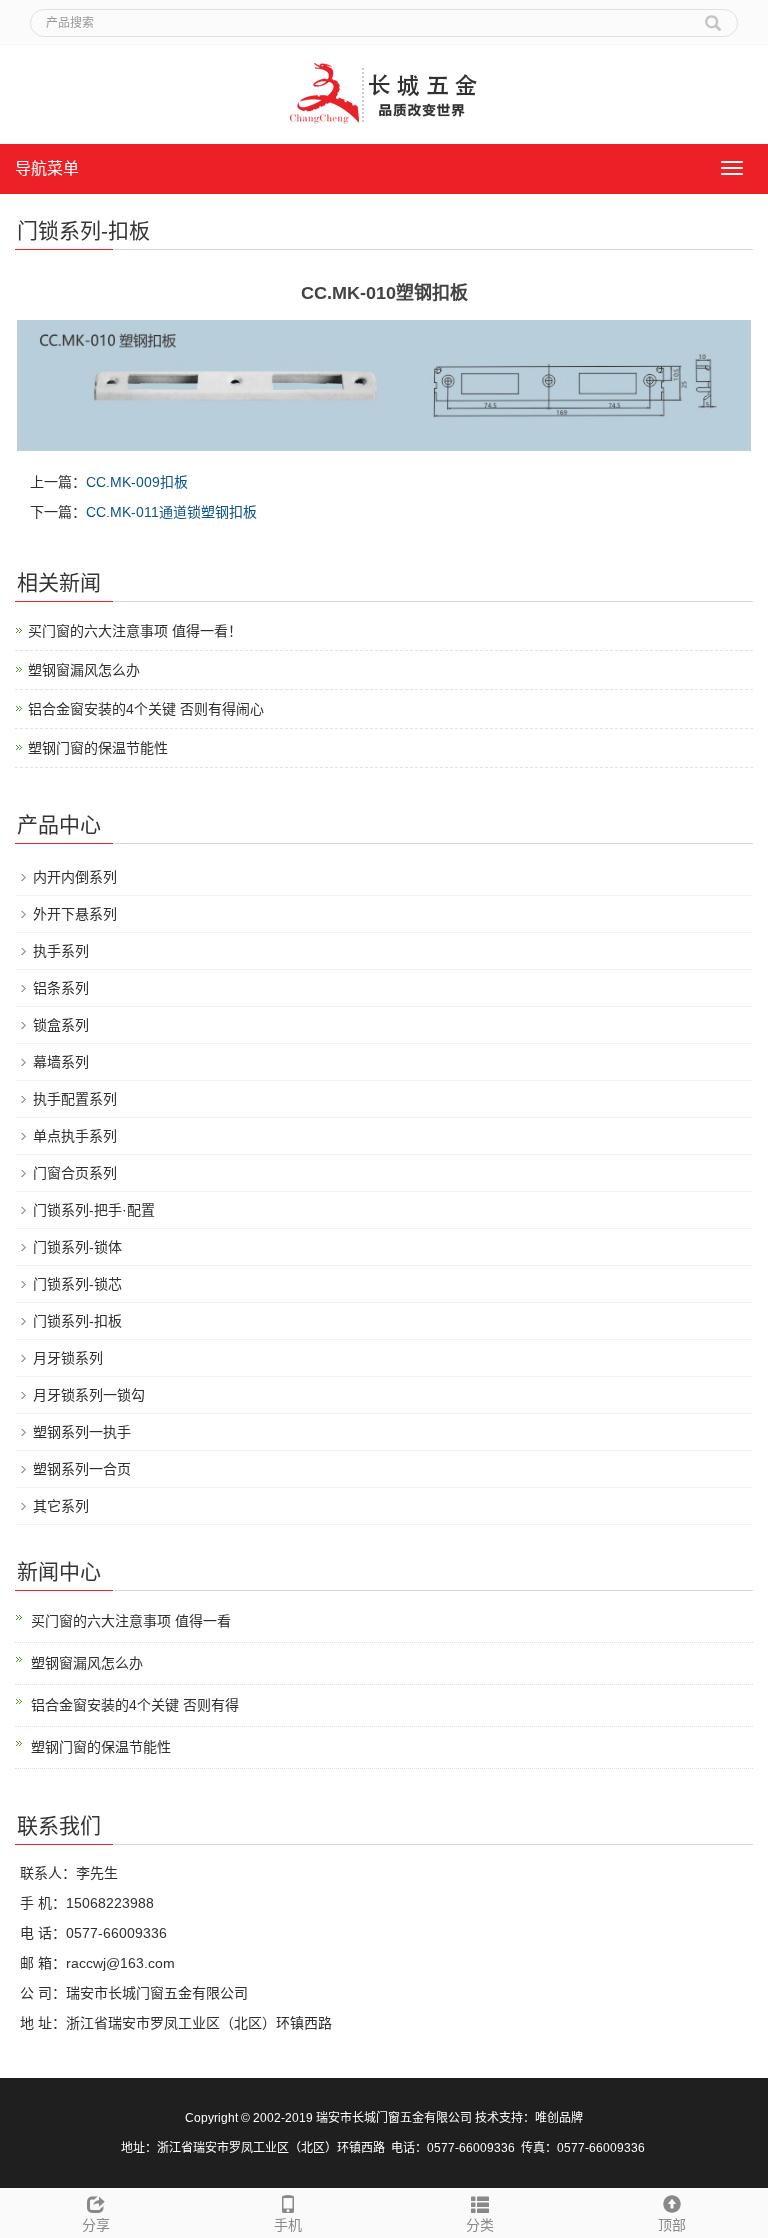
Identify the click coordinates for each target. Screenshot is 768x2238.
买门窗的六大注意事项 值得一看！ (135, 631)
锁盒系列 (61, 1025)
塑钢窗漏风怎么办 (84, 670)
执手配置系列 (75, 1099)
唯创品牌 (559, 2118)
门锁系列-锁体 (77, 1247)
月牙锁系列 (68, 1358)
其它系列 (61, 1506)
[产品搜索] (713, 16)
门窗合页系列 (75, 1173)
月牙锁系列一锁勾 (89, 1395)
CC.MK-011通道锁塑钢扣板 (171, 512)
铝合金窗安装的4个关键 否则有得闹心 (146, 709)
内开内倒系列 (75, 877)
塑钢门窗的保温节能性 (98, 748)
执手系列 (61, 951)
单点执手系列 (75, 1136)
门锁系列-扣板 (77, 1321)
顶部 (672, 2225)
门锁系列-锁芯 (77, 1284)
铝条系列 (61, 988)
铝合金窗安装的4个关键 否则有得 (135, 1705)
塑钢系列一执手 (82, 1432)
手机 (288, 2225)
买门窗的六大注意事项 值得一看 (131, 1621)
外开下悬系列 (75, 914)
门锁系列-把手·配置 (94, 1210)
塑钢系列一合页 (82, 1469)
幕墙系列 (61, 1062)
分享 (96, 2225)
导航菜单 (47, 168)
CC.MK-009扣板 (137, 482)
